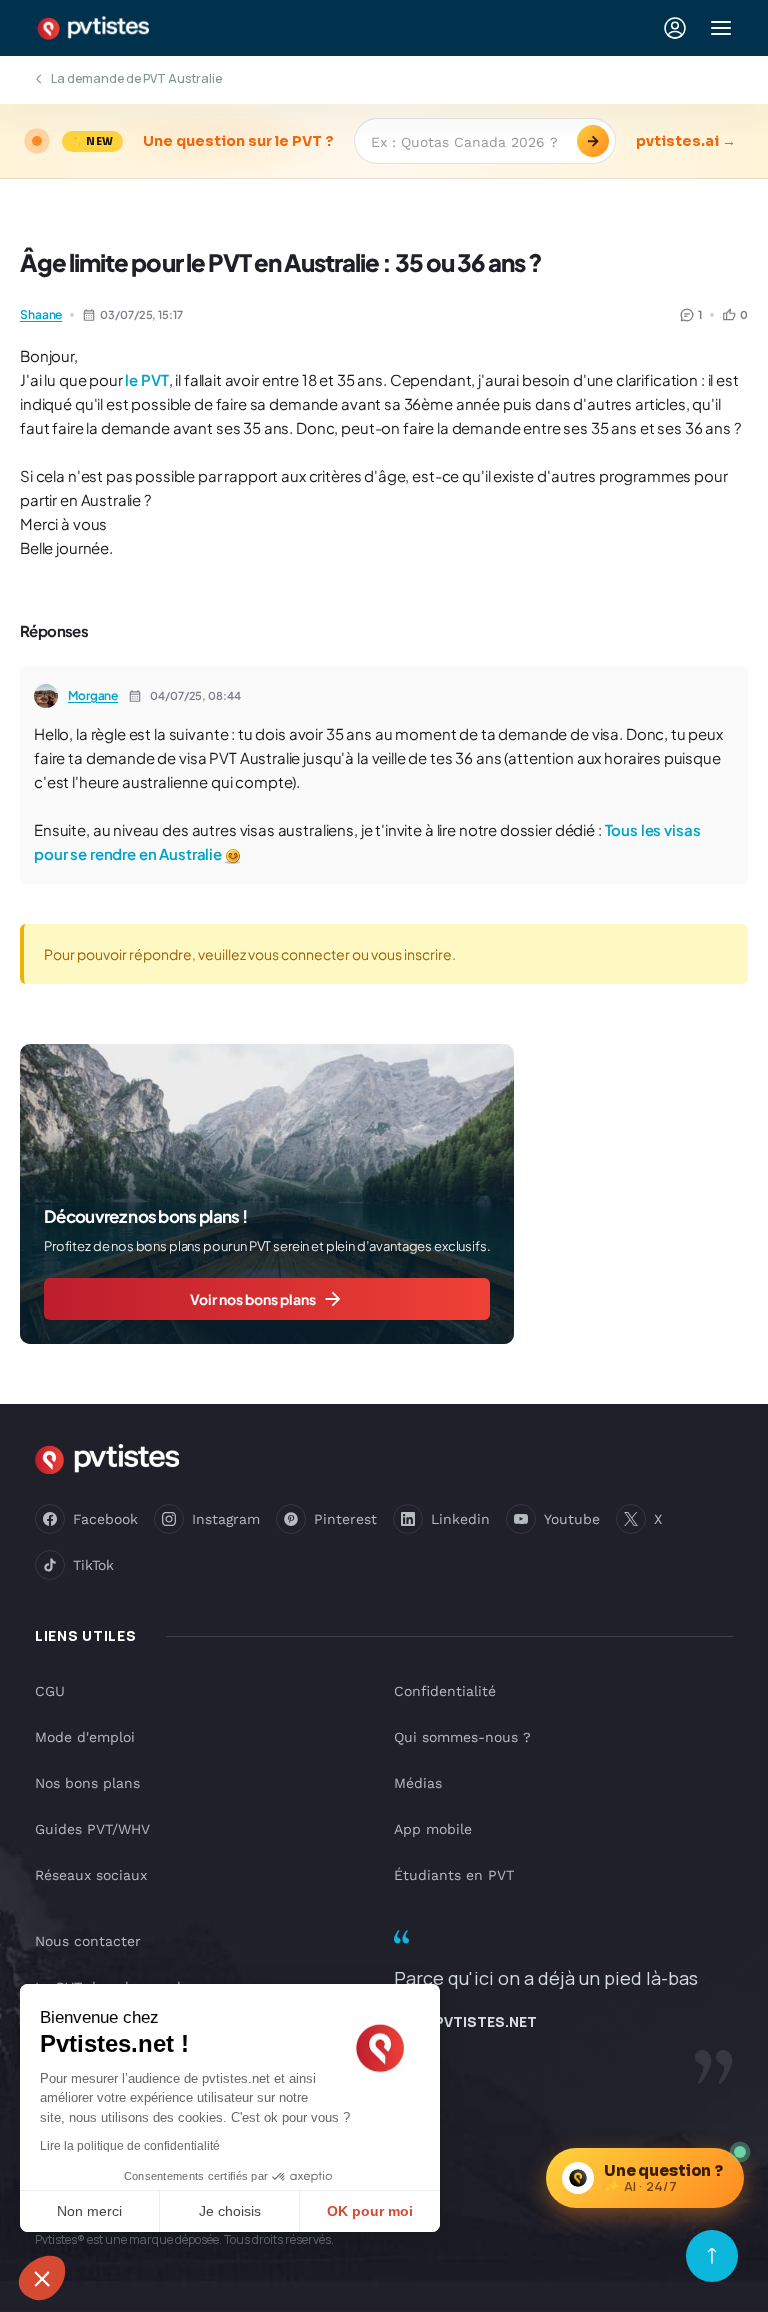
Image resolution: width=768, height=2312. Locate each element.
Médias (418, 1783)
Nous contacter (88, 1941)
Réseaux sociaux (91, 1875)
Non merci (89, 2211)
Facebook (105, 1519)
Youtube (572, 1519)
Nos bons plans (87, 1783)
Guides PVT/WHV (92, 1829)
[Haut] (712, 2256)
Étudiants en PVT (454, 1875)
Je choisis (230, 2211)
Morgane (93, 695)
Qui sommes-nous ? (462, 1737)
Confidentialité (445, 1691)
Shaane (41, 314)
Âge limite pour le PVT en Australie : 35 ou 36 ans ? (281, 262)
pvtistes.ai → (686, 141)
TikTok (93, 1565)
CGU (50, 1691)
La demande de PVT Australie (136, 78)
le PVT (146, 379)
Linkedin (460, 1519)
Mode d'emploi (85, 1737)
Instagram (226, 1519)
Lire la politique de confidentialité (130, 2146)
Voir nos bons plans (253, 1299)
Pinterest (345, 1519)
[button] (42, 2278)
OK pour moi (370, 2211)
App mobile (433, 1829)
